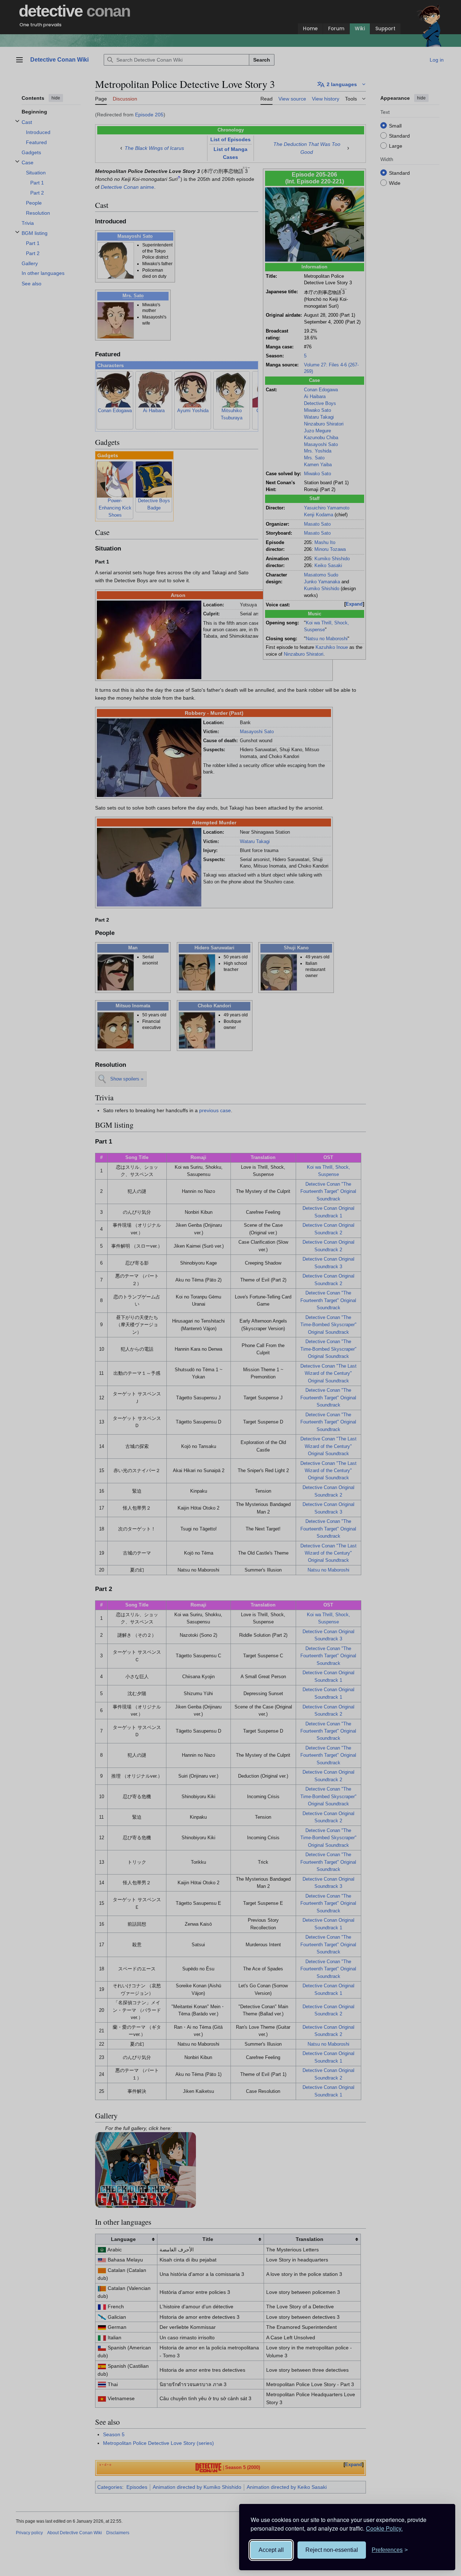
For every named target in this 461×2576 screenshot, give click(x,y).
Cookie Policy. (384, 2528)
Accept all (271, 2550)
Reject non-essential (332, 2550)
